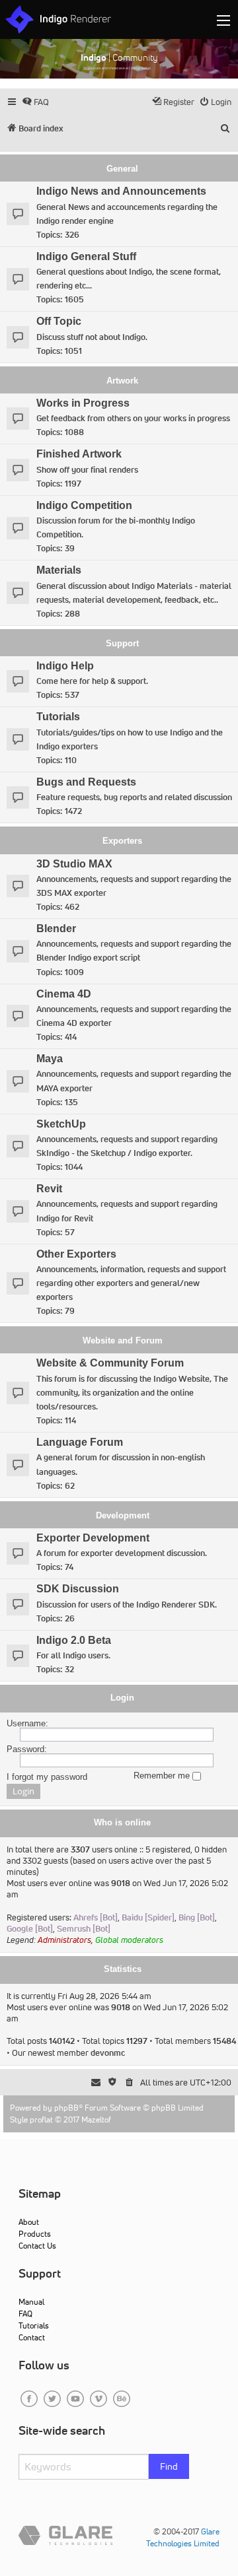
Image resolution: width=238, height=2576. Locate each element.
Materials (59, 570)
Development (123, 1515)
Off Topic (59, 321)
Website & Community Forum (110, 1363)
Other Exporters (76, 1254)
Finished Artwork (79, 454)
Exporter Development (93, 1538)
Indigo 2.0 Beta (74, 1640)
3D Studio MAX (74, 864)
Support (122, 643)
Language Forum (80, 1442)
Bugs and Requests (86, 782)
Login (122, 1698)
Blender (56, 929)
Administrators (64, 1940)
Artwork (122, 381)
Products (35, 2234)
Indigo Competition (84, 505)
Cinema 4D (64, 994)
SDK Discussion (78, 1589)
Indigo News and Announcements (121, 191)
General (122, 169)
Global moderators (129, 1940)
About (29, 2222)
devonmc (108, 2053)
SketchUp (61, 1124)
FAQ (25, 2314)
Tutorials (58, 717)
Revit (49, 1189)
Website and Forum (123, 1340)
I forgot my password (47, 1777)
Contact (32, 2337)
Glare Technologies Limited (183, 2537)
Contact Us (37, 2246)
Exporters (122, 841)
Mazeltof (96, 2119)
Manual (31, 2302)
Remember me (163, 1776)
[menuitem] (35, 102)
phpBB (66, 2108)
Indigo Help (65, 666)
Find (169, 2466)
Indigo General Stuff (86, 256)
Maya (50, 1059)
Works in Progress (83, 403)
